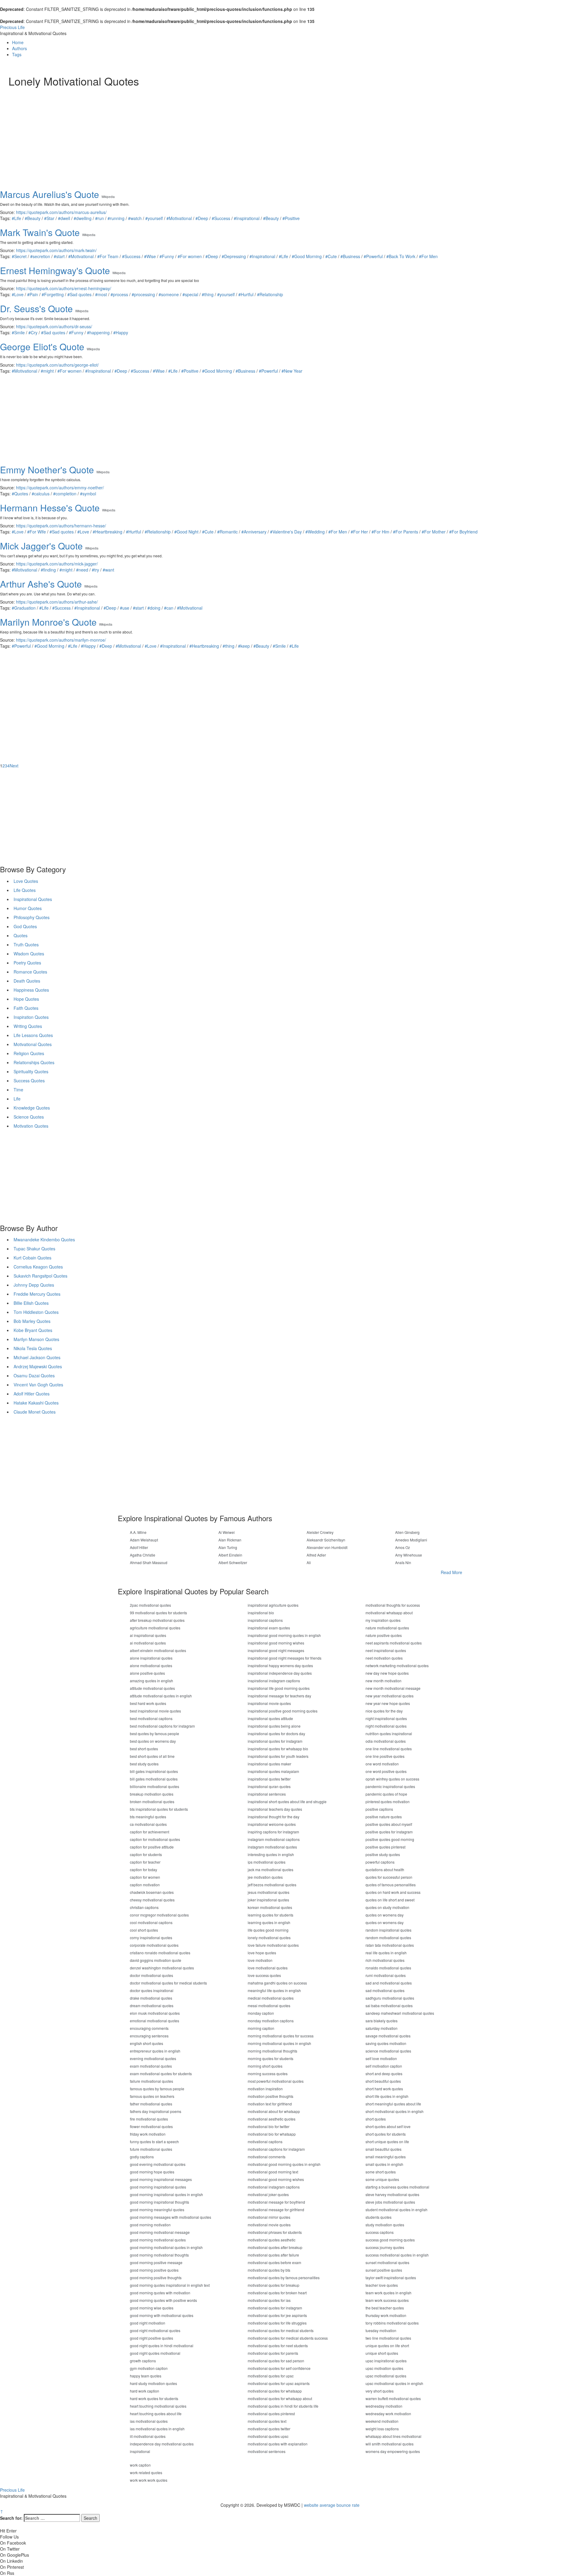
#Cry (33, 332)
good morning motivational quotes (158, 2240)
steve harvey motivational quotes (392, 2194)
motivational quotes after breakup (275, 2247)
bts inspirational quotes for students (159, 1809)
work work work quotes (149, 2480)
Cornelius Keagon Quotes (38, 1267)
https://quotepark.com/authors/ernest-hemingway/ (64, 288)
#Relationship (270, 294)
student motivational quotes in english (396, 2210)
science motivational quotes (388, 2051)
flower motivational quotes (151, 2126)
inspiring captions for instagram (273, 1832)
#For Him (380, 532)
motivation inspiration (265, 2089)
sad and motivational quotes (389, 1983)
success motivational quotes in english (397, 2255)
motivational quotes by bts (269, 2270)
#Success (221, 218)
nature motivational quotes (387, 1628)
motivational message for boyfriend (276, 2202)
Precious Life (12, 27)
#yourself (154, 218)
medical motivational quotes (271, 1998)
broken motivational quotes (152, 1802)
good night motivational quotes (155, 2330)
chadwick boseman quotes (152, 1892)
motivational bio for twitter (269, 2126)
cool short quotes (144, 1930)
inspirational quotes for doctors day (276, 1734)
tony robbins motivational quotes (392, 2323)
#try (95, 570)
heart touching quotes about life (156, 2414)
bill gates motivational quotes (154, 1779)
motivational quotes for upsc (271, 2376)
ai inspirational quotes (148, 1635)
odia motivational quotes (386, 1741)
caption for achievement (150, 1832)
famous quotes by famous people (157, 2089)
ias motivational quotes (149, 2421)
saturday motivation (382, 2028)
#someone (169, 294)
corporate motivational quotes (154, 1945)
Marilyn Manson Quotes (36, 1339)
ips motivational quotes (267, 1862)
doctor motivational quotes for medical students (168, 1983)
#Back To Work (401, 256)
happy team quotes (146, 2376)
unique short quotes (382, 2353)
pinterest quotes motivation (388, 1802)
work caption (140, 2465)
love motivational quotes (268, 1968)
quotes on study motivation (387, 1907)
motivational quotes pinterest (271, 2414)
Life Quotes (25, 890)
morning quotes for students (271, 2058)
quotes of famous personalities (391, 1885)
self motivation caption (384, 2066)
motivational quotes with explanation (278, 2444)
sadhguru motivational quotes (390, 1998)
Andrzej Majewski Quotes (38, 1366)
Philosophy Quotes (32, 917)
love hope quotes (262, 1953)
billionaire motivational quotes (155, 1786)
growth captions (143, 2361)
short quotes (376, 2119)
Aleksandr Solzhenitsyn (326, 1540)
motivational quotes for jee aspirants (277, 2315)
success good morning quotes (390, 2240)
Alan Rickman (230, 1540)
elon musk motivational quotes (155, 2013)
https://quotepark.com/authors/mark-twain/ (56, 250)
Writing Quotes (28, 1026)
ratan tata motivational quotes (390, 1945)
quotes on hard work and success (393, 1892)
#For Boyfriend (463, 532)
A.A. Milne (138, 1532)
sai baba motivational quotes (389, 2006)
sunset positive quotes (384, 2270)
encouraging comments (149, 2028)
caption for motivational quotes (155, 1839)
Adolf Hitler (139, 1547)
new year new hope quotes (388, 1703)
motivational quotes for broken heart (277, 2293)
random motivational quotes (388, 1938)
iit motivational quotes (148, 2436)
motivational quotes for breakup (274, 2285)
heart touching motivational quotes (158, 2406)
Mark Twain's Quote (40, 232)
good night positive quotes (151, 2338)
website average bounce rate (332, 2505)
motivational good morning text (273, 2172)
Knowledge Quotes (32, 1108)
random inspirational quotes (388, 1930)
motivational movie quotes (269, 2225)
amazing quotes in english (151, 1681)
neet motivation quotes (384, 1658)
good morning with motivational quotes (162, 2315)
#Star (49, 218)
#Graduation (24, 608)
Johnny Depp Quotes (34, 1285)
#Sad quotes (79, 294)
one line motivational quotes (389, 1749)
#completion (65, 494)
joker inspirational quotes (268, 1900)
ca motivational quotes (148, 1824)
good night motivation (148, 2323)
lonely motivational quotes (269, 1938)
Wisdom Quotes (29, 954)
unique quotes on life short (387, 2346)
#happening (98, 332)
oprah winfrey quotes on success (392, 1779)
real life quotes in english (386, 1953)
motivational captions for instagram (276, 2149)
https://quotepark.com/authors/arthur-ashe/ (57, 602)
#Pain (33, 294)
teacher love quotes (382, 2285)
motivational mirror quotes (269, 2217)
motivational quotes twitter (269, 2429)
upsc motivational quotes (386, 2376)
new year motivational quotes (390, 1696)
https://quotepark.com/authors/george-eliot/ (57, 365)
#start (59, 256)
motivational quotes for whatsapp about (280, 2398)
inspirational (140, 2451)
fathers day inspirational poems (156, 2111)
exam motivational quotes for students (161, 2074)
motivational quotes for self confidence (279, 2368)
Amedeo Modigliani (411, 1540)
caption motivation (145, 1885)
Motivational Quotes (33, 1044)
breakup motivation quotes (152, 1794)
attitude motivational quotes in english (161, 1696)
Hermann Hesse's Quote (50, 508)
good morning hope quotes (152, 2172)
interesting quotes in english (271, 1854)
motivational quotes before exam (274, 2262)
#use (125, 608)
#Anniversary (254, 532)
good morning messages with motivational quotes (171, 2217)
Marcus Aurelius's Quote (50, 194)
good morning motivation (150, 2225)
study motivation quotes (385, 2225)
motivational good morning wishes (276, 2179)
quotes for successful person (389, 1877)
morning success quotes (268, 2074)
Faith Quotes (26, 1008)
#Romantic (227, 532)
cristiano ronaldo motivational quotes (160, 1953)
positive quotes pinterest (385, 1847)
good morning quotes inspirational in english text (170, 2285)
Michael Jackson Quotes (37, 1357)
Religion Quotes (29, 1053)
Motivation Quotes (31, 1126)
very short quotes (380, 2391)
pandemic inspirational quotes (390, 1786)
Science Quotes (29, 1117)
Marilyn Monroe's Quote (48, 622)
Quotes (21, 935)
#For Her (359, 532)
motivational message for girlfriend (276, 2210)
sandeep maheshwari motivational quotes (400, 2013)
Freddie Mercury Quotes (37, 1294)
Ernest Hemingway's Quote (55, 270)
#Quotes (20, 494)
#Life (16, 218)
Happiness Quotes (31, 990)
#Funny (167, 256)
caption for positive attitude (152, 1847)
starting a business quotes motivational (397, 2187)
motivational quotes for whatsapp (275, 2391)
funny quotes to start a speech (154, 2142)
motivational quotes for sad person (276, 2361)
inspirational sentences (267, 1794)
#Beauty (33, 218)
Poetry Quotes (27, 963)
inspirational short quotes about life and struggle (287, 1802)
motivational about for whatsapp (274, 2111)
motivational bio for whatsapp (272, 2134)
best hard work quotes (148, 1703)
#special (190, 294)
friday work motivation (148, 2134)
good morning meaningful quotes (157, 2210)
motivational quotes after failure (273, 2255)
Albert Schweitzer (233, 1562)
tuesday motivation (381, 2330)
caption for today (143, 1870)
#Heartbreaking (108, 532)
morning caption (261, 2028)
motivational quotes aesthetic (272, 2240)
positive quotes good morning (390, 1839)
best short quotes (144, 1749)
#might (47, 371)
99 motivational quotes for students (158, 1613)
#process (119, 294)
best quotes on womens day (153, 1741)
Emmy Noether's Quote (47, 470)
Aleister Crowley (320, 1532)
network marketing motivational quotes (397, 1665)
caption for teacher (145, 1862)
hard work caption (145, 2391)
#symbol (88, 494)
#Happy (121, 332)
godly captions (142, 2157)
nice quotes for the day (384, 1711)
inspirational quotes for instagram (275, 1741)
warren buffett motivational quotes (393, 2398)
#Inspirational (247, 218)
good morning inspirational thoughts (159, 2202)
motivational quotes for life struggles (277, 2323)
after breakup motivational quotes (157, 1620)
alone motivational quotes (151, 1665)
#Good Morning (307, 256)
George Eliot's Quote (42, 347)
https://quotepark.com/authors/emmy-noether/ (60, 488)
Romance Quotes (30, 972)
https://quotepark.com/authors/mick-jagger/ (57, 564)
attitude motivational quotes (152, 1688)
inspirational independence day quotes (280, 1673)
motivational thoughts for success (393, 1605)
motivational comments (267, 2157)
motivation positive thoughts (271, 2096)
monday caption (261, 2013)
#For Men (428, 256)
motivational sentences (267, 2451)
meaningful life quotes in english (274, 1990)
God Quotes (25, 926)
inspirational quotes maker (269, 1764)
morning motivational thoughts (272, 2051)
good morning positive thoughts (156, 2278)
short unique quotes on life (387, 2142)
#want (108, 570)
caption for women (145, 1877)
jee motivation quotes (265, 1877)
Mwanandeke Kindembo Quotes (44, 1239)
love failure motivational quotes (273, 1945)
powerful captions (380, 1862)
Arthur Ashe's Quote (41, 584)
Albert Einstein (230, 1555)
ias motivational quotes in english (157, 2429)
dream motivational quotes (152, 2006)
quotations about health (385, 1870)
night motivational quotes (386, 1726)
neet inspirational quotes (386, 1650)
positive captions (379, 1809)
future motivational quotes (151, 2149)
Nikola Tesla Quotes (33, 1348)
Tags (17, 54)
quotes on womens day (385, 1915)
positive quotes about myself (389, 1824)
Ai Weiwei (227, 1532)
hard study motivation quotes (153, 2383)
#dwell (64, 218)
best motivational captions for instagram (162, 1726)
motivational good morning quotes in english (284, 2164)
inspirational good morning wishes (276, 1643)
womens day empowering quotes (393, 2451)
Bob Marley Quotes (32, 1321)
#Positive (291, 218)
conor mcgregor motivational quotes (159, 1915)
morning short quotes (265, 2066)
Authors (19, 48)
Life (17, 1099)
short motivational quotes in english (395, 2111)
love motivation (260, 1960)
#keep (244, 646)
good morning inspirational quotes (158, 2187)
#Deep (202, 218)
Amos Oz (403, 1547)
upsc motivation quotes (384, 2368)
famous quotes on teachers (152, 2096)
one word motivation (382, 1764)
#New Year (292, 371)
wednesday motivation (384, 2406)
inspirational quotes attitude (270, 1718)
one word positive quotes (386, 1771)
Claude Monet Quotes (35, 1412)
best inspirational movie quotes (155, 1711)
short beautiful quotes (383, 2081)
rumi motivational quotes (386, 1975)
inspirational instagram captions (274, 1681)
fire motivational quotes (149, 2119)
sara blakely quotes (382, 2021)
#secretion (40, 256)
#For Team (108, 256)
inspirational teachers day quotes (275, 1809)
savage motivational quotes (388, 2036)
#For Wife (37, 532)
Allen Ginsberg (407, 1532)
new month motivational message (393, 1688)
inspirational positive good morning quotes (283, 1711)
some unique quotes (382, 2179)
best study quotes (144, 1764)
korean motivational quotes (270, 1907)
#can (169, 608)
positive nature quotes (384, 1817)
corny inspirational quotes (151, 1938)
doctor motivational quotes (151, 1975)
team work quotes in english (388, 2293)
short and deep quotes (384, 2074)
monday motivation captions (271, 2021)
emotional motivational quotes (155, 2021)
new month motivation (383, 1681)
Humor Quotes (28, 908)
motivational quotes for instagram (275, 2308)
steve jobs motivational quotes (390, 2202)
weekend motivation (382, 2421)
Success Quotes (29, 1081)
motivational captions (265, 2142)
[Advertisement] (190, 132)
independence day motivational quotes (162, 2444)
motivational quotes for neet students (278, 2346)
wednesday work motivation (388, 2414)
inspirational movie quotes (269, 1703)
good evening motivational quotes (158, 2164)
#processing (143, 294)
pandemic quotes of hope (386, 1794)
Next (14, 766)
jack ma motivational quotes (271, 1870)
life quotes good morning (268, 1930)
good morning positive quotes (154, 2270)
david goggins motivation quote (156, 1960)
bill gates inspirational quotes (154, 1771)
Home (18, 42)
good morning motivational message (160, 2232)
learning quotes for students (271, 1915)
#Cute (331, 256)
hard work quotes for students (154, 2398)
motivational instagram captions (274, 2187)
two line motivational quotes (388, 2338)
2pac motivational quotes (150, 1605)
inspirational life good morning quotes (279, 1688)
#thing (208, 294)
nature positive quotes (384, 1635)
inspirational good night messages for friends (285, 1658)
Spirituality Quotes (31, 1071)
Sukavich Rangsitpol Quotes (40, 1276)
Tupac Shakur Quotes (34, 1249)
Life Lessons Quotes (33, 1035)
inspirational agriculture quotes (273, 1605)
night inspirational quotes (386, 1718)
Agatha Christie (143, 1555)
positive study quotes (383, 1854)
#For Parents (406, 532)
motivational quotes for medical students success (288, 2338)
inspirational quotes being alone (274, 1726)
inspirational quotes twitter (269, 1779)
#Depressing (234, 256)
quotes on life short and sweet (390, 1900)
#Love (18, 294)
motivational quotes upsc (268, 2436)
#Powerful (373, 256)
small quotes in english (384, 2164)
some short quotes (381, 2172)
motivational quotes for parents (273, 2353)
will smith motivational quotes (390, 2444)
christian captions (144, 1907)
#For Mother (434, 532)
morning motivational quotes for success (281, 2036)
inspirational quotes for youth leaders (278, 1756)
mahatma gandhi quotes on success (277, 1983)
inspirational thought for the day (274, 1817)
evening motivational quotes (153, 2058)
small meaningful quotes (386, 2157)
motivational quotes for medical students (281, 2330)
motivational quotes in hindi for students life (283, 2406)
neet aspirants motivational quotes (394, 1643)
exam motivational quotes (151, 2066)
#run (100, 218)
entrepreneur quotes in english (155, 2051)
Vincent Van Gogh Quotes (38, 1385)
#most (101, 294)
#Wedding (315, 532)
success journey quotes (385, 2247)
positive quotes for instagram (389, 1832)
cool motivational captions (151, 1922)
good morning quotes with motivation (160, 2293)
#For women (190, 256)
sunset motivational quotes (387, 2262)
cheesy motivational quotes (152, 1900)
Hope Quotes (26, 999)
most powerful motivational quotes (276, 2081)
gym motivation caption (149, 2368)
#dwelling (83, 218)
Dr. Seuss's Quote (36, 308)
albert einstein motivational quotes (158, 1650)
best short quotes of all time (152, 1756)
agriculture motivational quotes (155, 1628)
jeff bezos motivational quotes (272, 1885)
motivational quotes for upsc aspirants (279, 2383)
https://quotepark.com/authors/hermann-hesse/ (61, 526)
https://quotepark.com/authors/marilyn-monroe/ (61, 640)
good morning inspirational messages (161, 2179)
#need (82, 570)
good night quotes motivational (155, 2353)
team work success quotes (387, 2300)
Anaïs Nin (403, 1562)
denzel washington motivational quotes (162, 1968)
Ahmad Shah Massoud (149, 1562)
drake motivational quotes (151, 1998)
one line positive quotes (385, 1756)
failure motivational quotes (151, 2081)
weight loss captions (382, 2429)
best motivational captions (151, 1718)
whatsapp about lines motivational (393, 2436)
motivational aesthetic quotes (272, 2119)
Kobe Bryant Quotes (33, 1330)
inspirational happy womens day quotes (280, 1665)
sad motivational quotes (385, 1990)
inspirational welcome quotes (272, 1824)
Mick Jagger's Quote (41, 546)
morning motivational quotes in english (279, 2043)
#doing (154, 608)
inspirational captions (265, 1620)
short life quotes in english (387, 2096)
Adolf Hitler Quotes (32, 1394)
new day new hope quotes (387, 1673)
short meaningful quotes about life (393, 2104)
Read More (451, 1572)
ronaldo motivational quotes (388, 1968)
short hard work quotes (384, 2089)
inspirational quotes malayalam (273, 1771)
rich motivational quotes (385, 1960)
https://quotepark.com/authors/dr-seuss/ (54, 326)
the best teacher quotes (385, 2308)
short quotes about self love (388, 2126)
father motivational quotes (151, 2104)
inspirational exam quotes (269, 1628)
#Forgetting (53, 294)
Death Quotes (27, 981)
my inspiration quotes (383, 1620)
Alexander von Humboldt (327, 1547)
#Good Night (186, 532)
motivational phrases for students (275, 2232)
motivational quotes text (267, 2421)
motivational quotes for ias (269, 2300)
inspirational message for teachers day (279, 1696)
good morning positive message (156, 2262)
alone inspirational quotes (151, 1658)
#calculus (41, 494)
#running (116, 218)
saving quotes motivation (386, 2043)
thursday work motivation (386, 2315)
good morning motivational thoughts (159, 2255)
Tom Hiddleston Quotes (36, 1312)
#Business (350, 256)
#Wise (150, 256)
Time (18, 1090)
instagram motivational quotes (272, 1847)
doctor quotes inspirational (152, 1990)
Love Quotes (26, 881)
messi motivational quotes (269, 2006)
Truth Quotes (26, 945)
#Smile (18, 332)
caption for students (146, 1854)
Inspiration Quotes (31, 1017)
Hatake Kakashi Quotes (36, 1403)
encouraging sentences (149, 2036)
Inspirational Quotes (33, 899)
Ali (309, 1562)
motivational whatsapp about (389, 1613)
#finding (48, 570)
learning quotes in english (269, 1922)
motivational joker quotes (268, 2194)
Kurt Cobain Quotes (32, 1258)
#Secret (19, 256)
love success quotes (264, 1975)
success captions (380, 2232)
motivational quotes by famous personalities (284, 2278)
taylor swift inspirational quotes (391, 2278)
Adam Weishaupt (144, 1540)
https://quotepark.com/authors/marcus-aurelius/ (61, 212)
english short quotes (147, 2043)
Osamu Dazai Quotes (34, 1375)
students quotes (379, 2217)
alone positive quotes (147, 1673)
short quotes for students (386, 2134)
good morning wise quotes (152, 2308)
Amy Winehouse (409, 1555)
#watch (135, 218)
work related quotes (146, 2472)
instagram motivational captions (274, 1839)
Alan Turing (228, 1547)
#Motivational (179, 218)
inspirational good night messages (276, 1650)
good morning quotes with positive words (163, 2300)
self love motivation (381, 2058)
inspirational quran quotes (269, 1786)
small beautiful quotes (383, 2149)
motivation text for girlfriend (270, 2104)
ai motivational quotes (148, 1643)
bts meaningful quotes (148, 1817)
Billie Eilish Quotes (31, 1303)
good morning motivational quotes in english (166, 2247)
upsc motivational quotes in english (394, 2383)
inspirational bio (261, 1613)
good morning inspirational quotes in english (166, 2194)
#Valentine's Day (286, 532)
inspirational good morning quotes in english (284, 1635)
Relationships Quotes (34, 1062)
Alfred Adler (316, 1555)
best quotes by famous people (155, 1734)
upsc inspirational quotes (386, 2361)
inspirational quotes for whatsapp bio (278, 1749)
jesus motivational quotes (269, 1892)
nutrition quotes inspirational (389, 1734)
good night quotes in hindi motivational (162, 2346)
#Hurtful (246, 294)
